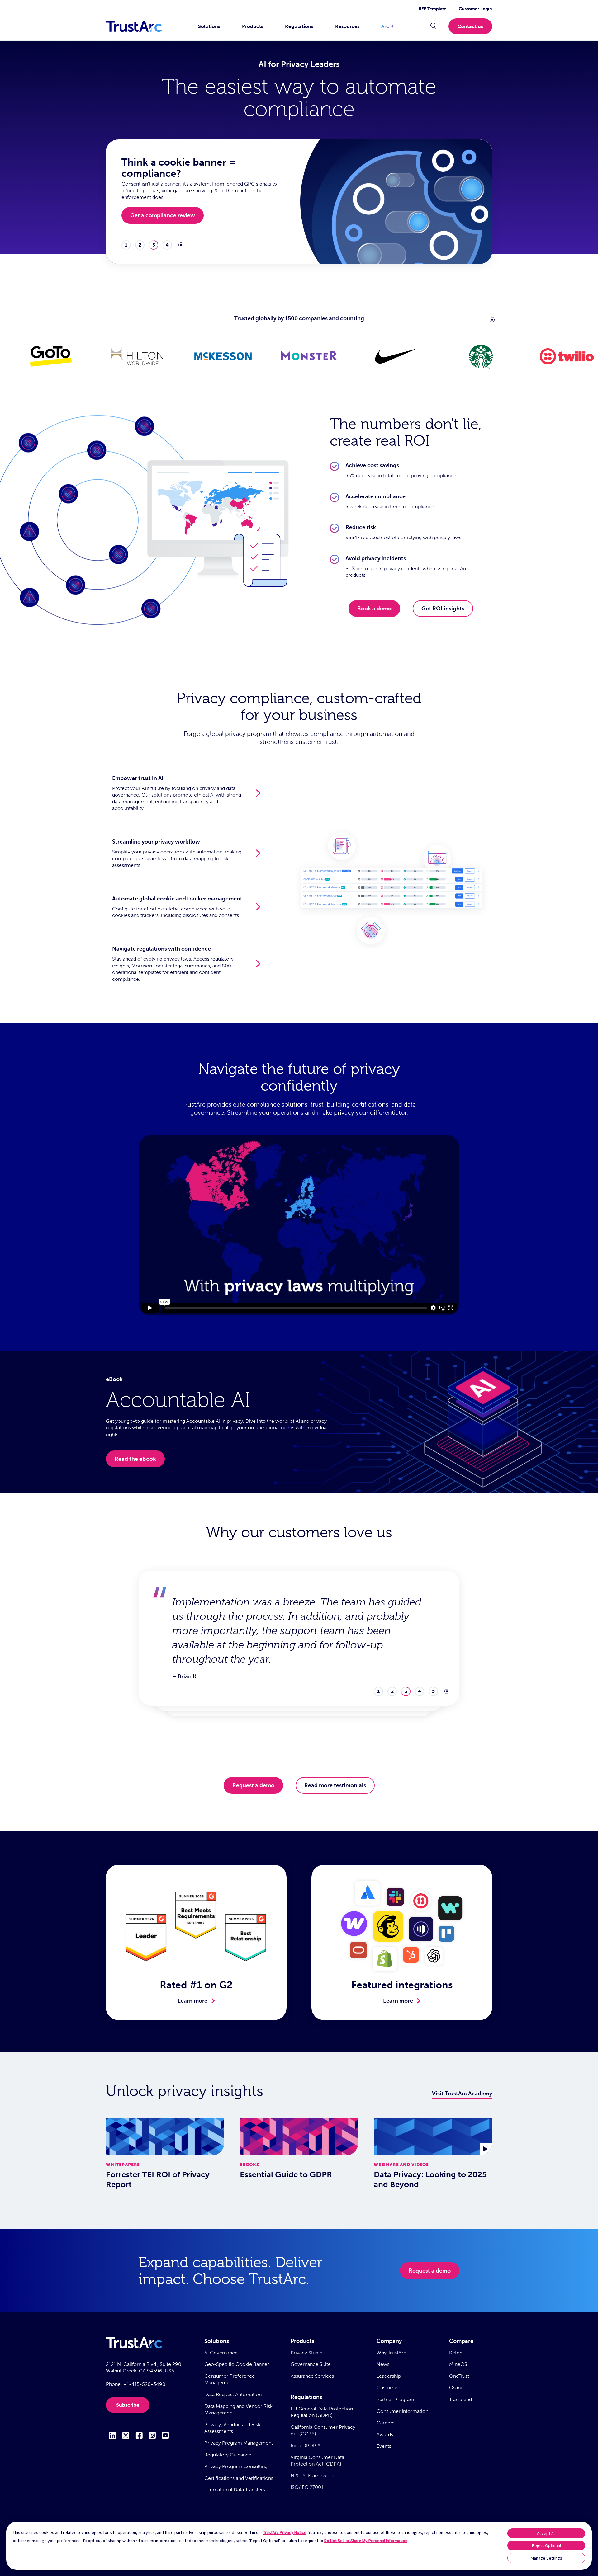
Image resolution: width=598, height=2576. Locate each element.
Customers (389, 2388)
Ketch (456, 2353)
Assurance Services (312, 2376)
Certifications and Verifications (239, 2478)
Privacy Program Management (239, 2443)
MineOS (458, 2364)
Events (384, 2446)
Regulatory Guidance (228, 2455)
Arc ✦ (388, 26)
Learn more (192, 2001)
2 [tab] (140, 245)
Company (389, 2341)
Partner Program (395, 2399)
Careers (385, 2423)
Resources (347, 26)
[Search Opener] (433, 26)
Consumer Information (402, 2411)
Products (253, 26)
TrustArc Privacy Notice (285, 2532)
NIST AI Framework (312, 2476)
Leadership (389, 2376)
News (383, 2364)
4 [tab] (167, 245)
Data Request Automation (233, 2394)
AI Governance (221, 2353)
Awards (385, 2435)
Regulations (299, 26)
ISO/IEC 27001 (307, 2487)
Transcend (460, 2399)
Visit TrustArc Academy (462, 2094)
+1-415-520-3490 (144, 2384)
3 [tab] (154, 245)
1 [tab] (126, 245)
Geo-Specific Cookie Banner (237, 2364)
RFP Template (432, 9)
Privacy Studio (307, 2353)
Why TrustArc (391, 2353)
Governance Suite (311, 2364)
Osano (456, 2388)
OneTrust (459, 2376)
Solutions (209, 26)
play (181, 245)
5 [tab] (433, 1648)
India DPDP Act (308, 2445)
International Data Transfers (235, 2490)
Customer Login (475, 9)
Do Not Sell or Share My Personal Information (366, 2541)
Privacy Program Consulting (236, 2466)
